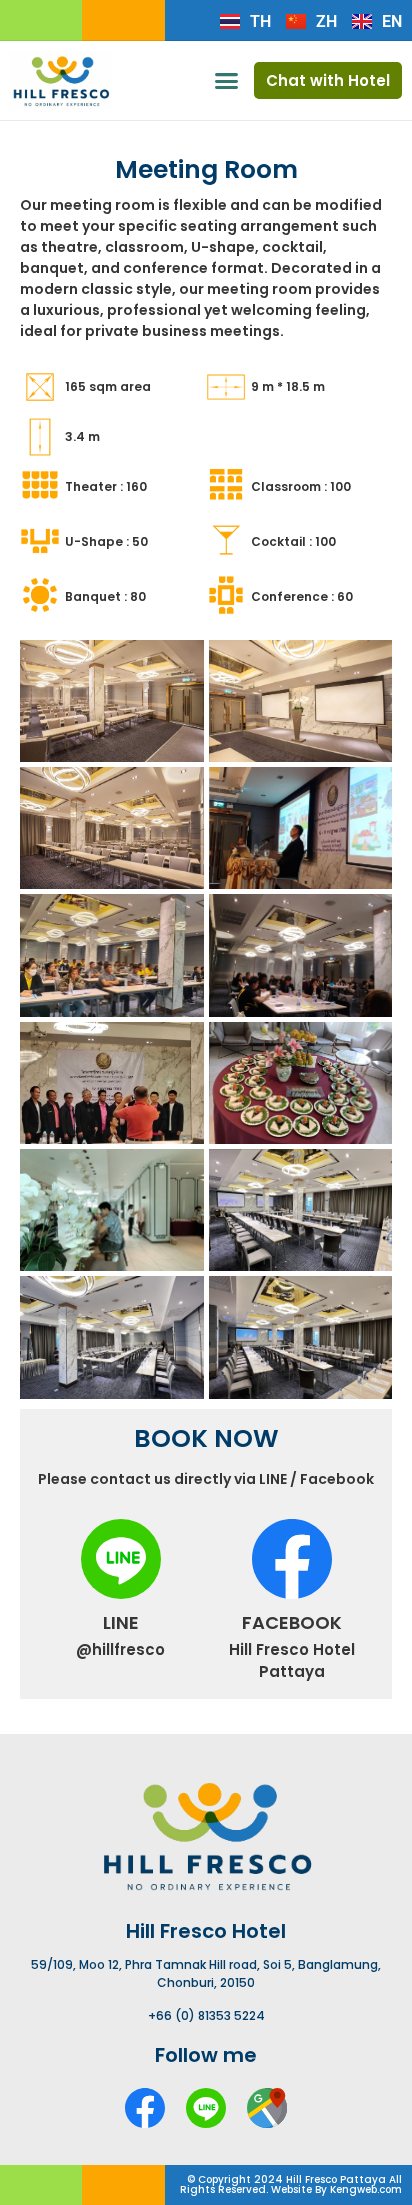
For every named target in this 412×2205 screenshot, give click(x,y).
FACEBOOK (292, 1622)
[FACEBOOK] (292, 1559)
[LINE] (121, 1559)
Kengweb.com (366, 2189)
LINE (121, 1622)
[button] (227, 81)
